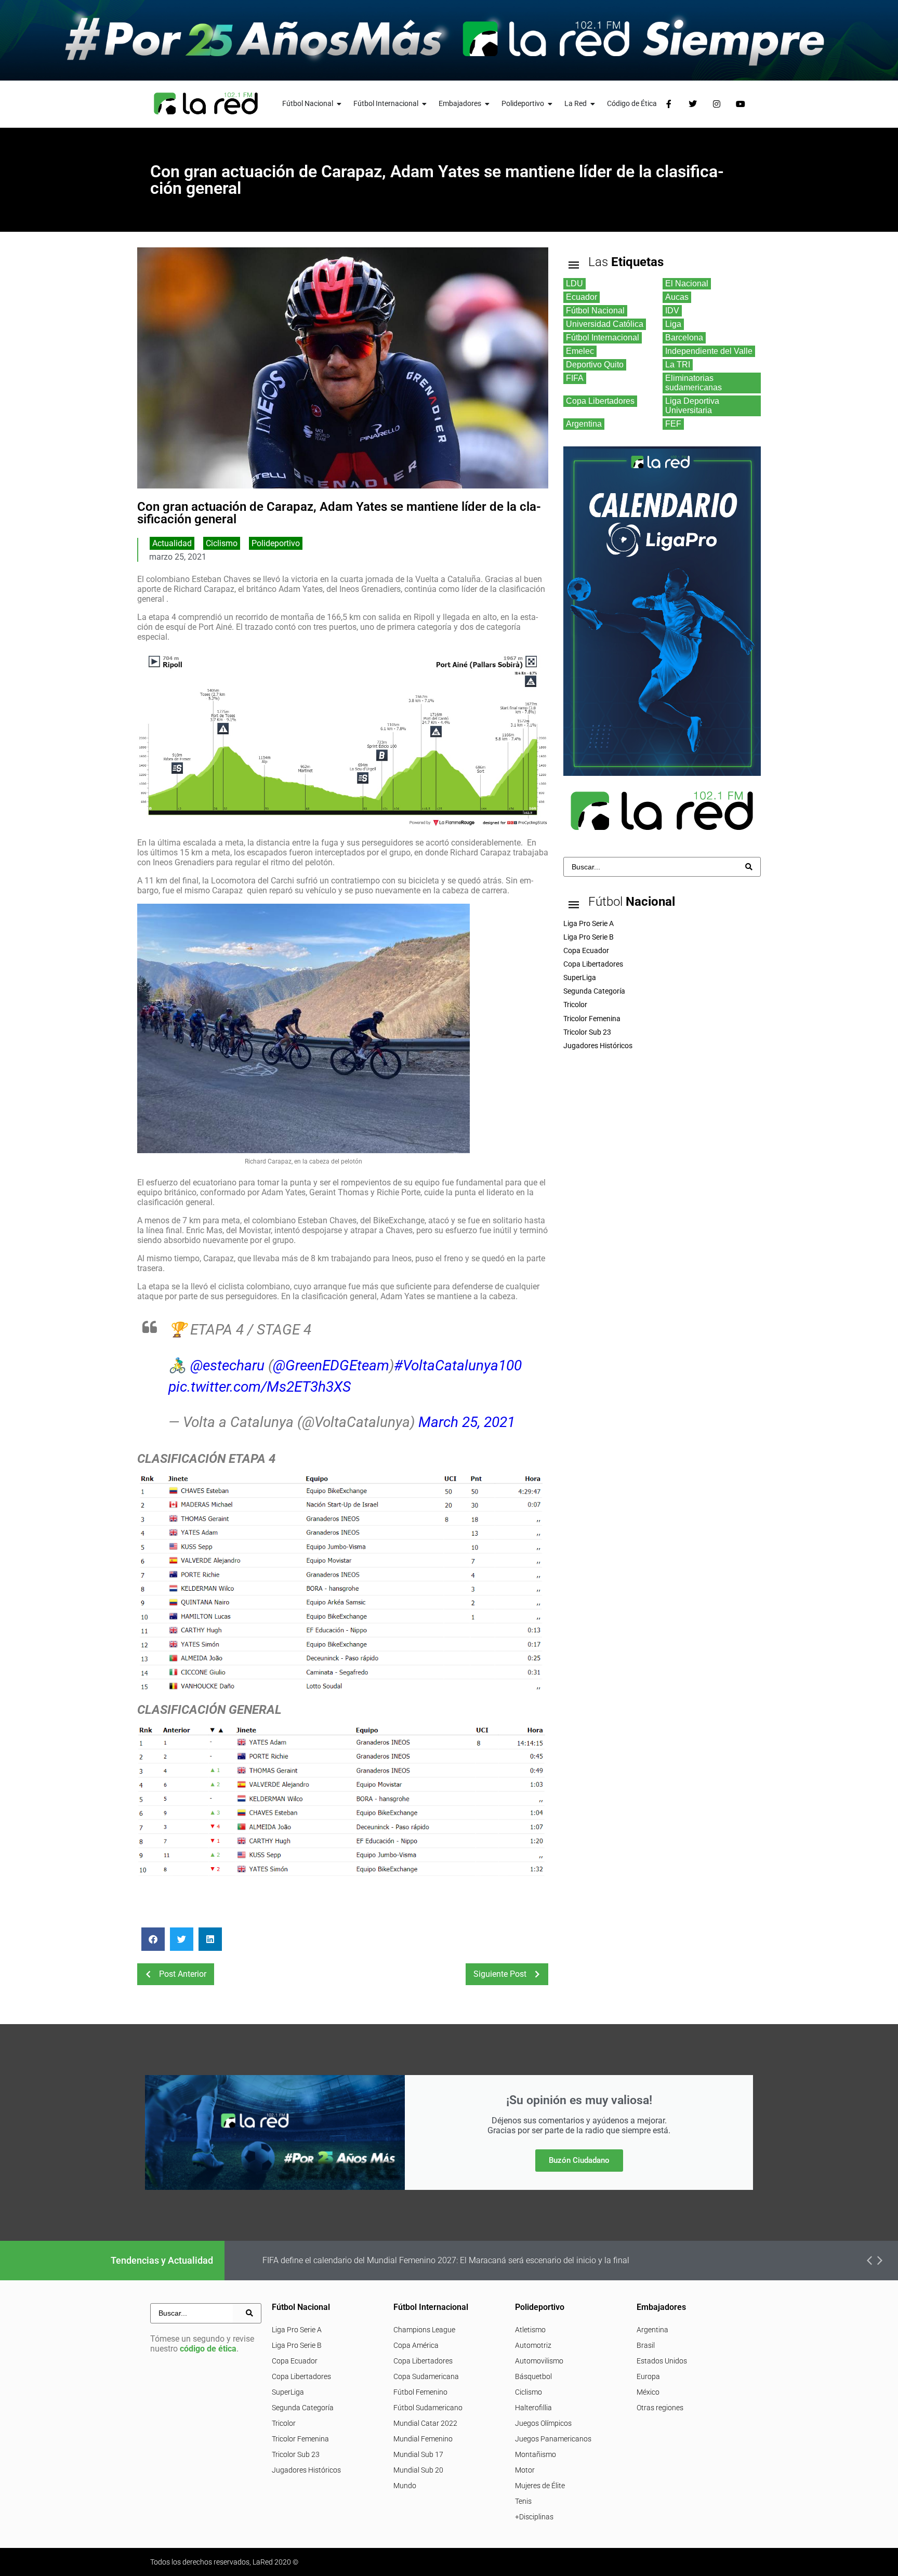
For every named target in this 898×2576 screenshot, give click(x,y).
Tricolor (284, 2423)
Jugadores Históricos (306, 2470)
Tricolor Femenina (300, 2439)
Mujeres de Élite (540, 2486)
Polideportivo (276, 543)
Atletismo (530, 2330)
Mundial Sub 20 (418, 2470)
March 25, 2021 (467, 1422)
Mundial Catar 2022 (425, 2423)
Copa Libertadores (301, 2376)
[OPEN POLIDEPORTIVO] (550, 104)
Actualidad (172, 543)
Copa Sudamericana (426, 2376)
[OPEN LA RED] (593, 104)
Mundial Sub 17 (418, 2454)
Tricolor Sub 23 (296, 2454)
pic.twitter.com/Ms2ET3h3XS (260, 1387)
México (648, 2392)
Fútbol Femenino (420, 2392)
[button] (153, 1939)
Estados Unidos (662, 2361)
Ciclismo (222, 543)
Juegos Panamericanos (553, 2439)
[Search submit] (749, 867)
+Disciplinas (534, 2517)
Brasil (646, 2345)
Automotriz (533, 2345)
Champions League (424, 2330)
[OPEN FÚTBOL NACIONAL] (339, 104)
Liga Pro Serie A (297, 2330)
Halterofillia (533, 2408)
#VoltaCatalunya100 (458, 1365)
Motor (525, 2470)
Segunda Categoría (303, 2408)
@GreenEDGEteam (331, 1365)
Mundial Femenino (423, 2439)
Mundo (405, 2486)
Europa (648, 2376)
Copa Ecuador (295, 2361)
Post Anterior (183, 1974)
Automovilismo (539, 2361)
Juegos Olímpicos (543, 2423)
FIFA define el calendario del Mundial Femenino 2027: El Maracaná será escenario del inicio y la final (446, 2260)
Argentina (652, 2330)
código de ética (208, 2349)
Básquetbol (533, 2376)
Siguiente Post (500, 1974)
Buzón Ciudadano (579, 2160)
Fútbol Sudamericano (428, 2408)
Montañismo (536, 2454)
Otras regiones (660, 2408)
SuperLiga (288, 2392)
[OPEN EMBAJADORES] (487, 104)
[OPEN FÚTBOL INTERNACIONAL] (425, 104)
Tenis (523, 2501)
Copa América (416, 2345)
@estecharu (227, 1365)
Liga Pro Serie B (297, 2345)
